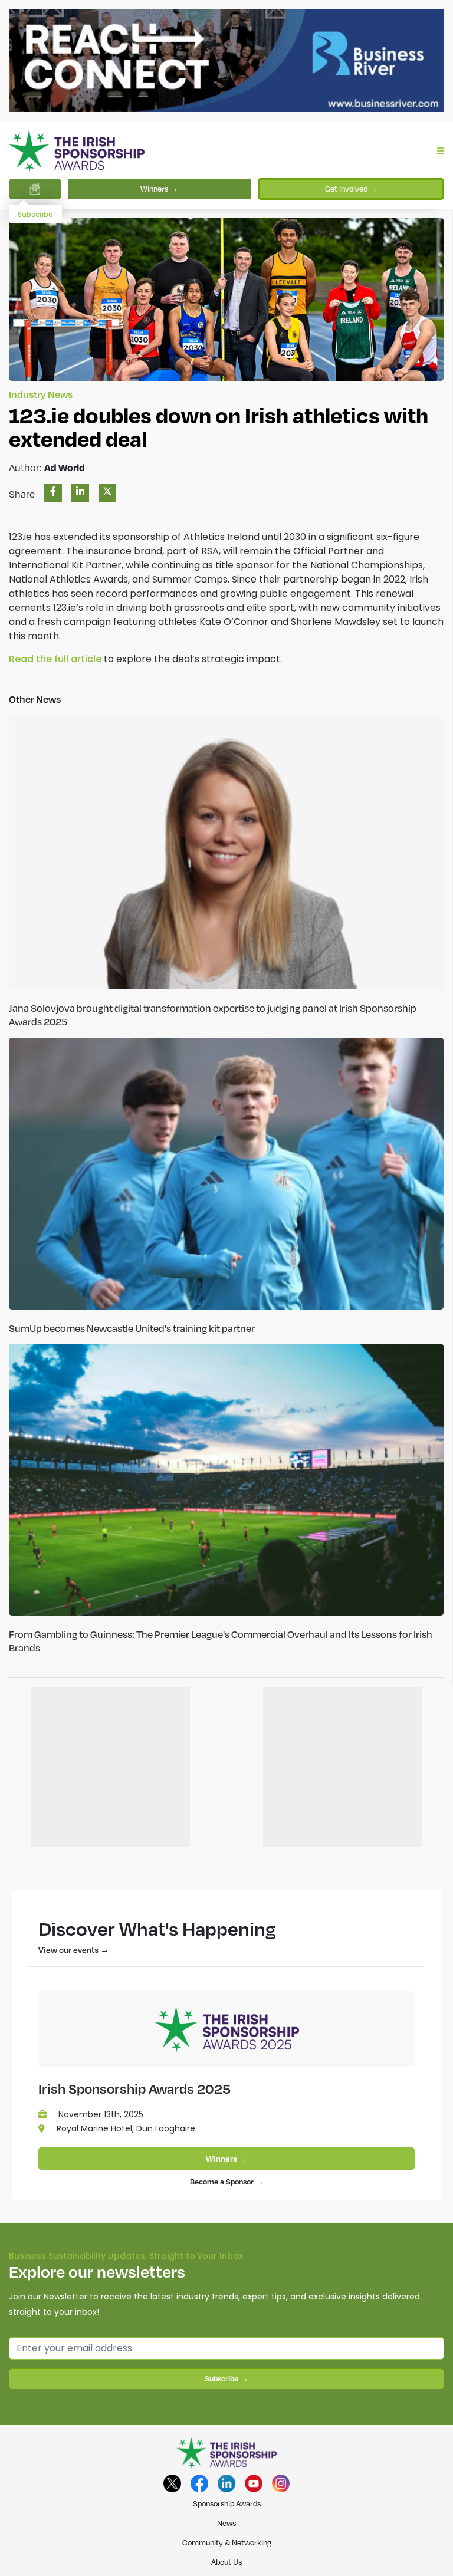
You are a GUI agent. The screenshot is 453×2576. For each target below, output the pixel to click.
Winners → (159, 189)
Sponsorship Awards (227, 2503)
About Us (226, 2562)
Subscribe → (226, 2378)
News (226, 2523)
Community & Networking (227, 2542)
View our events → (74, 1950)
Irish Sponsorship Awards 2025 (134, 2088)
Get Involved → (351, 189)
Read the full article (55, 659)
